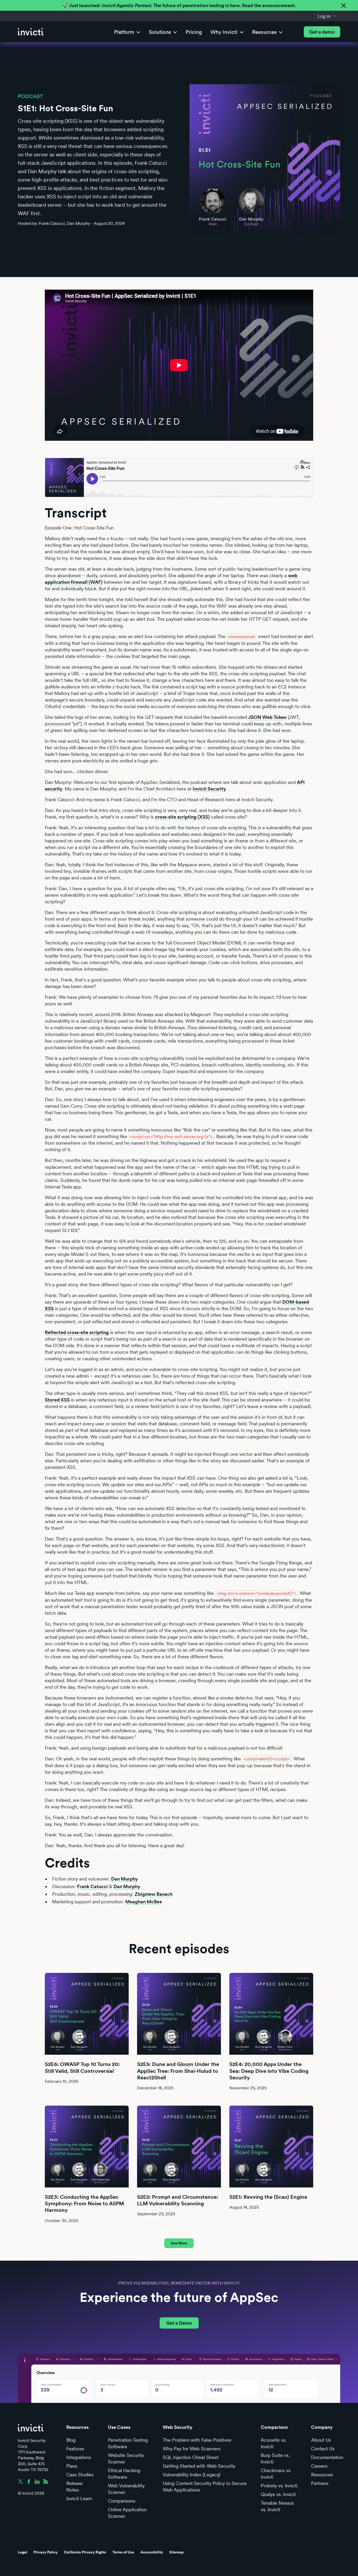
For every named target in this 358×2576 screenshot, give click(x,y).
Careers (319, 2466)
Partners (320, 2483)
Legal (23, 2552)
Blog (71, 2440)
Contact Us (323, 2449)
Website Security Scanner (126, 2458)
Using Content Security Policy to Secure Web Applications (205, 2487)
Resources (322, 2475)
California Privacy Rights (85, 2552)
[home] (31, 32)
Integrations (79, 2457)
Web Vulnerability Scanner (126, 2489)
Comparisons (122, 2501)
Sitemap (177, 2552)
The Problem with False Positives (197, 2440)
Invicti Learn (79, 2498)
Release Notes (74, 2487)
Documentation (327, 2457)
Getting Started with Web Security (199, 2466)
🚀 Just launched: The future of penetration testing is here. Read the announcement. (179, 5)
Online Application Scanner (127, 2513)
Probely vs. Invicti (279, 2486)
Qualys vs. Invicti (278, 2494)
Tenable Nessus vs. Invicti (277, 2506)
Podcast (30, 96)
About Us (321, 2440)
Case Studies (80, 2475)
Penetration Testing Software (128, 2443)
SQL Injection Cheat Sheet (191, 2457)
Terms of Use (123, 2552)
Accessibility (152, 2552)
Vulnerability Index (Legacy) (191, 2475)
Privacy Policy (46, 2552)
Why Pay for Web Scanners (192, 2449)
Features (75, 2449)
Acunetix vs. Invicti (274, 2443)
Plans (72, 2466)
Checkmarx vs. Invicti (276, 2474)
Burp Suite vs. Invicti (275, 2458)
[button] (327, 16)
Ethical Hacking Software (124, 2474)
